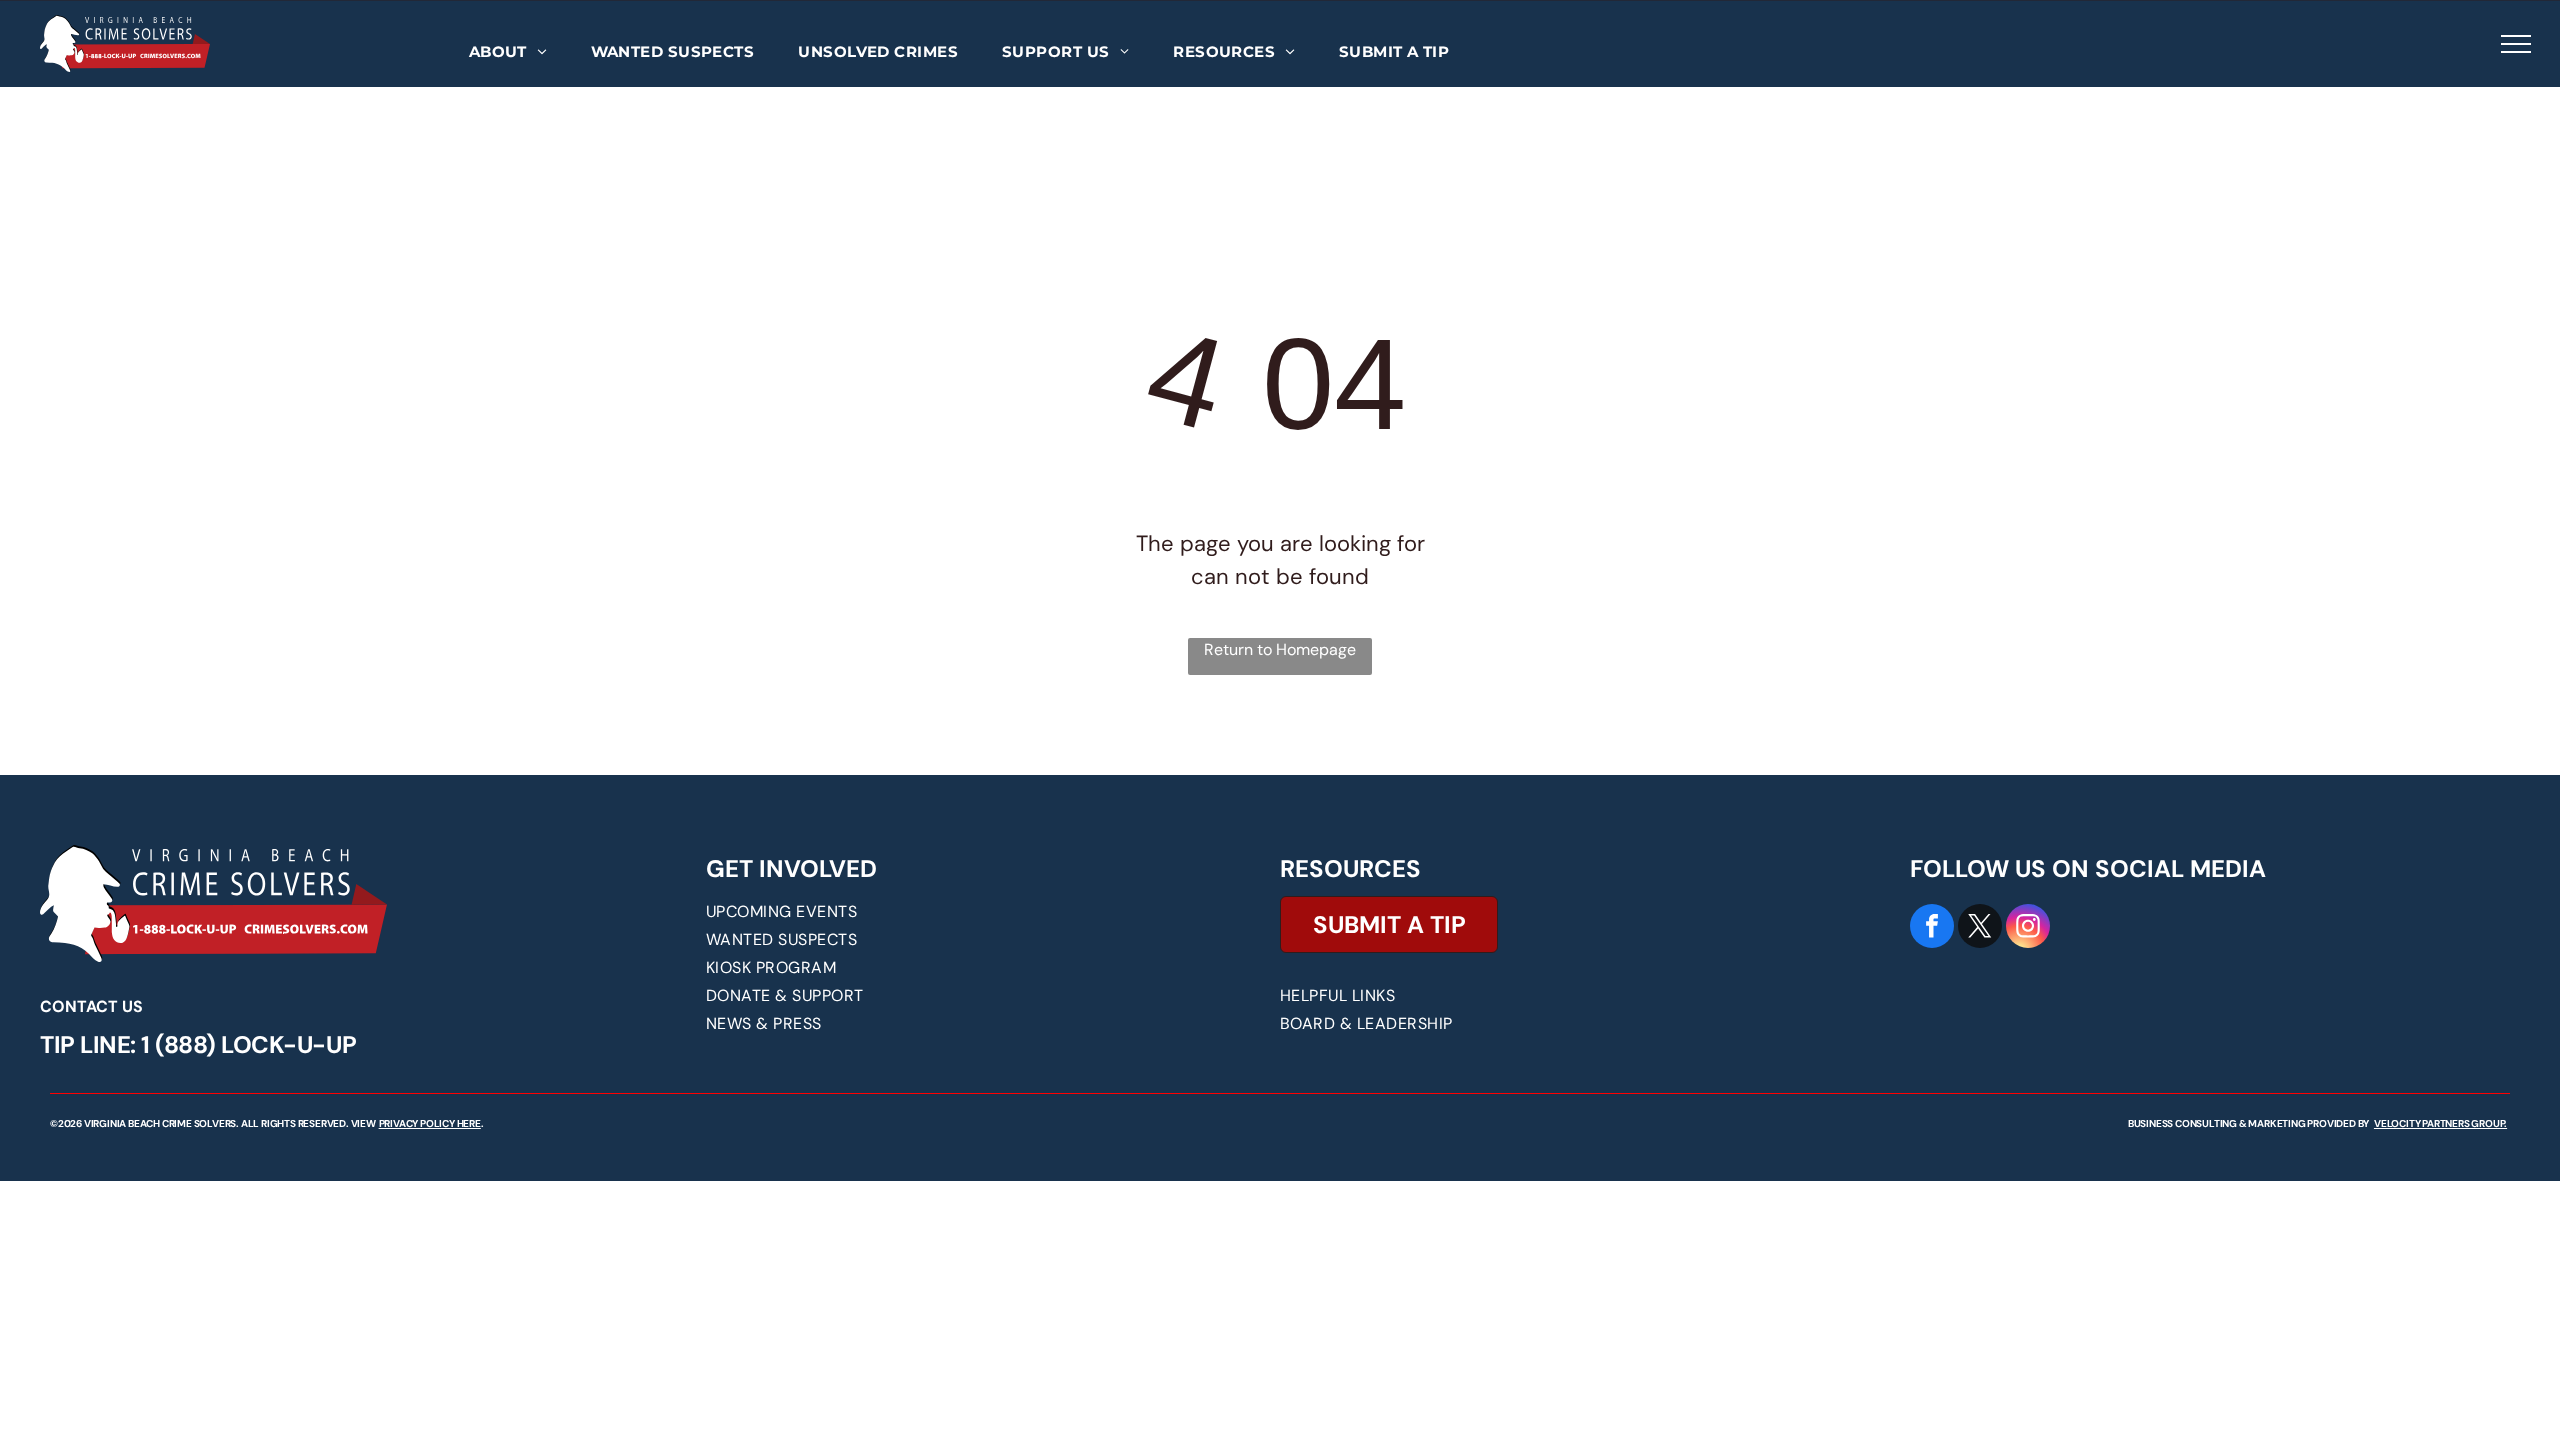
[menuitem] (508, 52)
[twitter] (1980, 928)
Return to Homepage (1280, 649)
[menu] (2516, 44)
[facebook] (1932, 928)
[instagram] (2028, 928)
